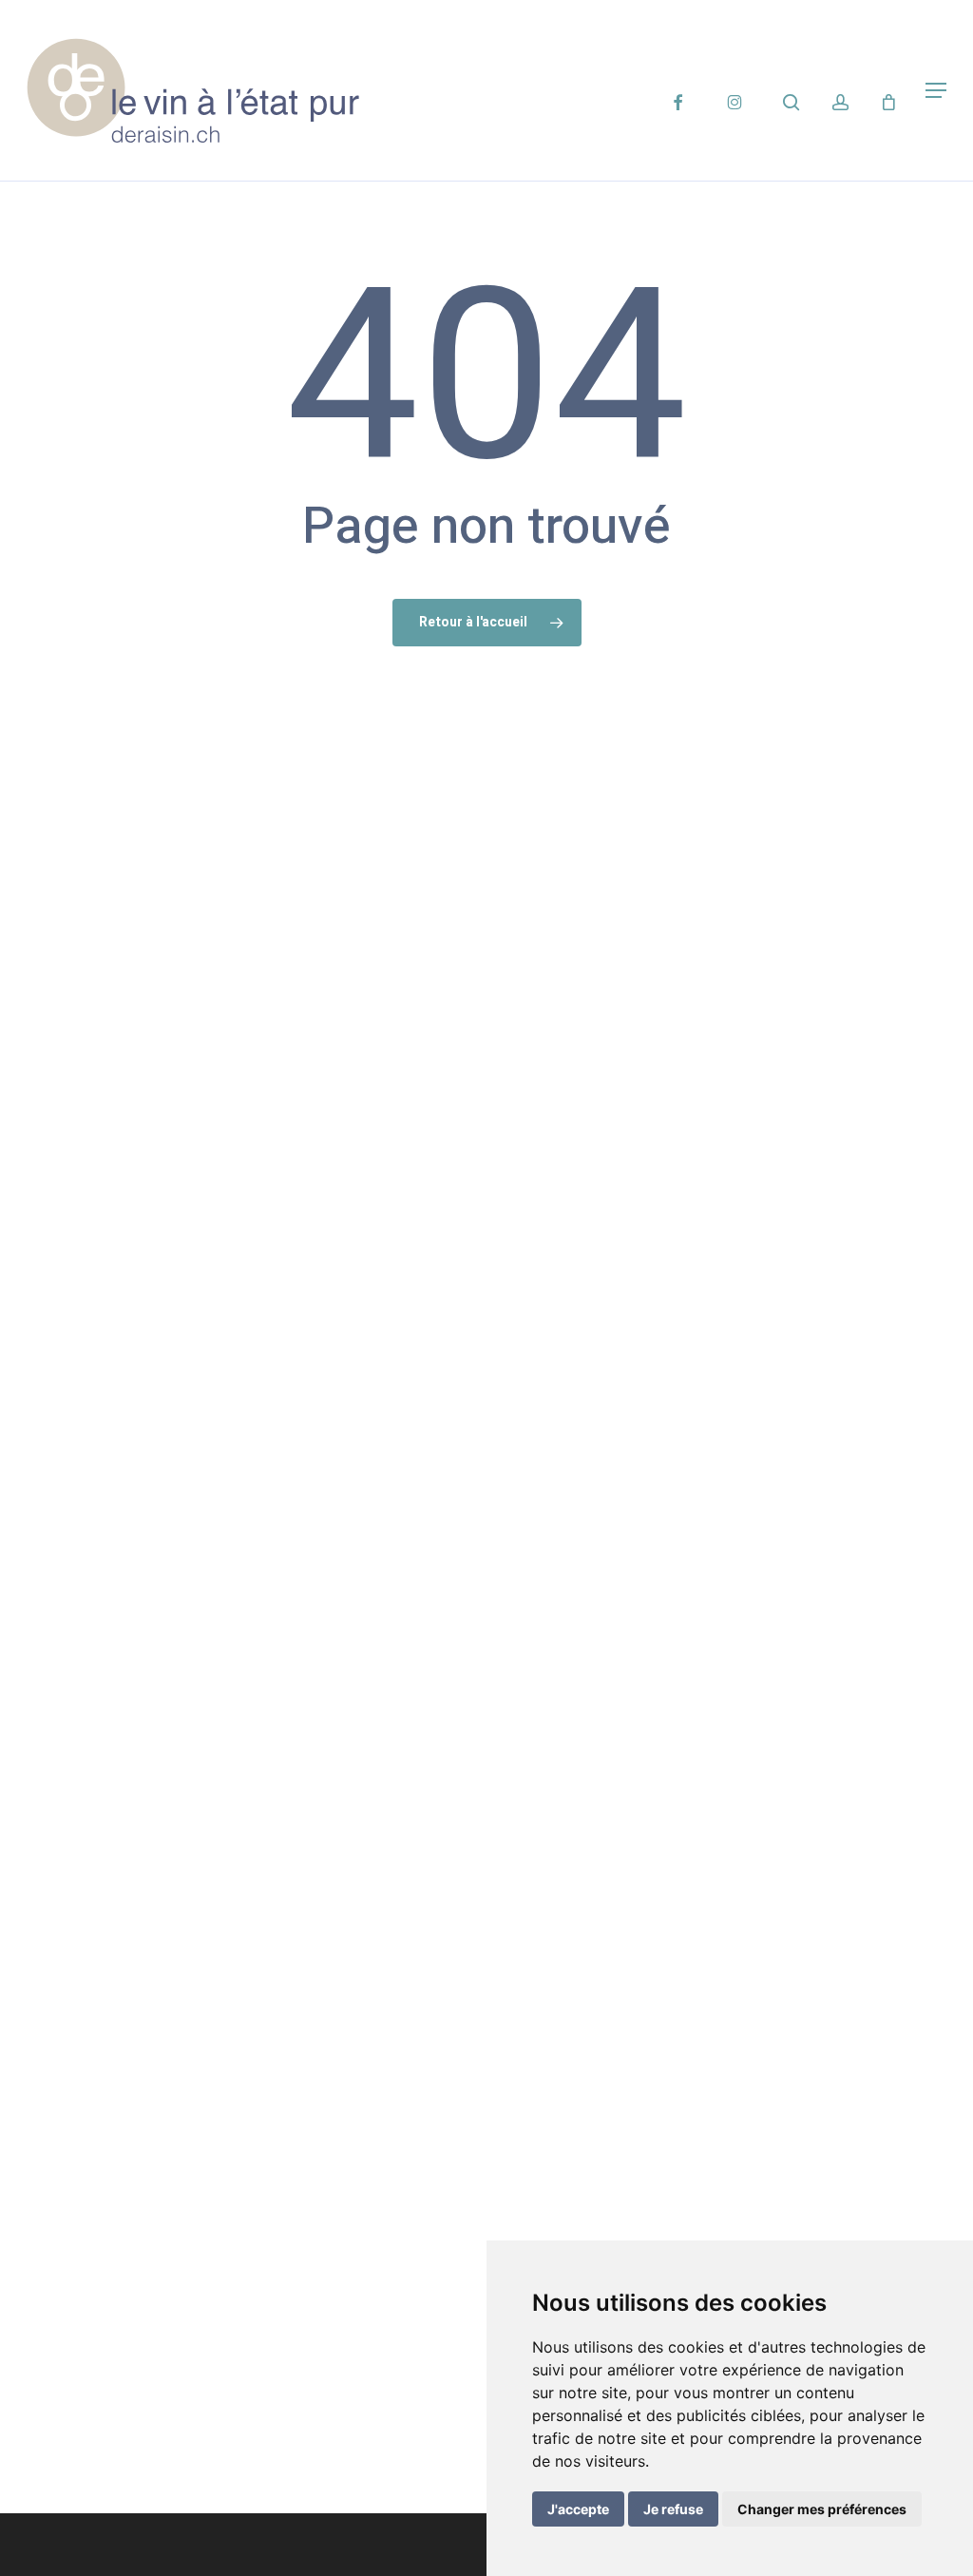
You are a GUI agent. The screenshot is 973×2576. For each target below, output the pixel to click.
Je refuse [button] (673, 2509)
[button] (936, 90)
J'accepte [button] (578, 2509)
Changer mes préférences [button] (822, 2509)
